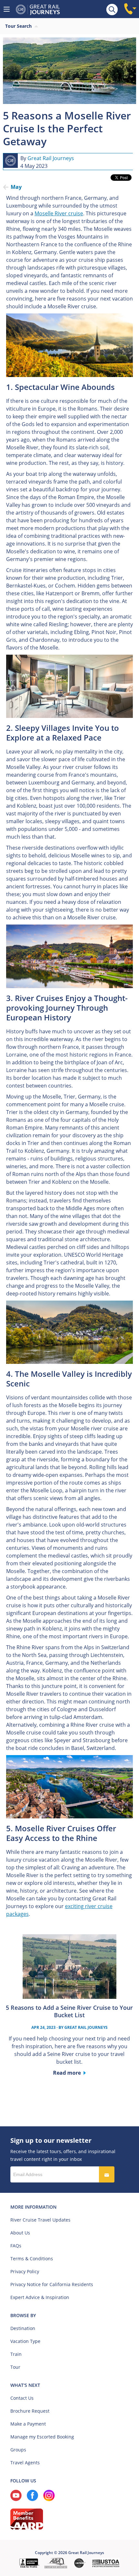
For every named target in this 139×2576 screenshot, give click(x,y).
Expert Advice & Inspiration (40, 2297)
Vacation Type (25, 2341)
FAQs (16, 2246)
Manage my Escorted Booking (42, 2437)
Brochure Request (30, 2411)
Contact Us (22, 2398)
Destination (23, 2328)
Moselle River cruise (59, 213)
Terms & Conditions (32, 2259)
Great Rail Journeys (51, 158)
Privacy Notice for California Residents (52, 2284)
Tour (15, 2367)
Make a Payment (28, 2424)
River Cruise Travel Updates (40, 2220)
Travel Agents (25, 2463)
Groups (18, 2450)
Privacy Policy (25, 2271)
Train (16, 2354)
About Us (20, 2233)
